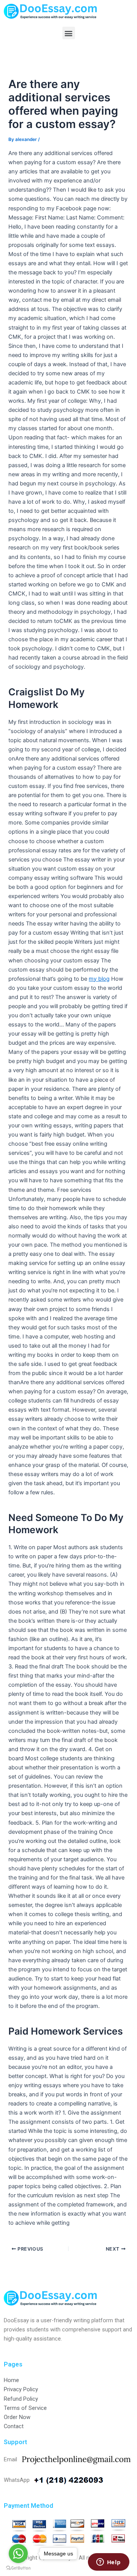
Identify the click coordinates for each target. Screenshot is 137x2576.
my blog (99, 979)
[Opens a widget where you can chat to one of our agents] (108, 2563)
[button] (69, 33)
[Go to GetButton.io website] (18, 2568)
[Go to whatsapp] (18, 2554)
